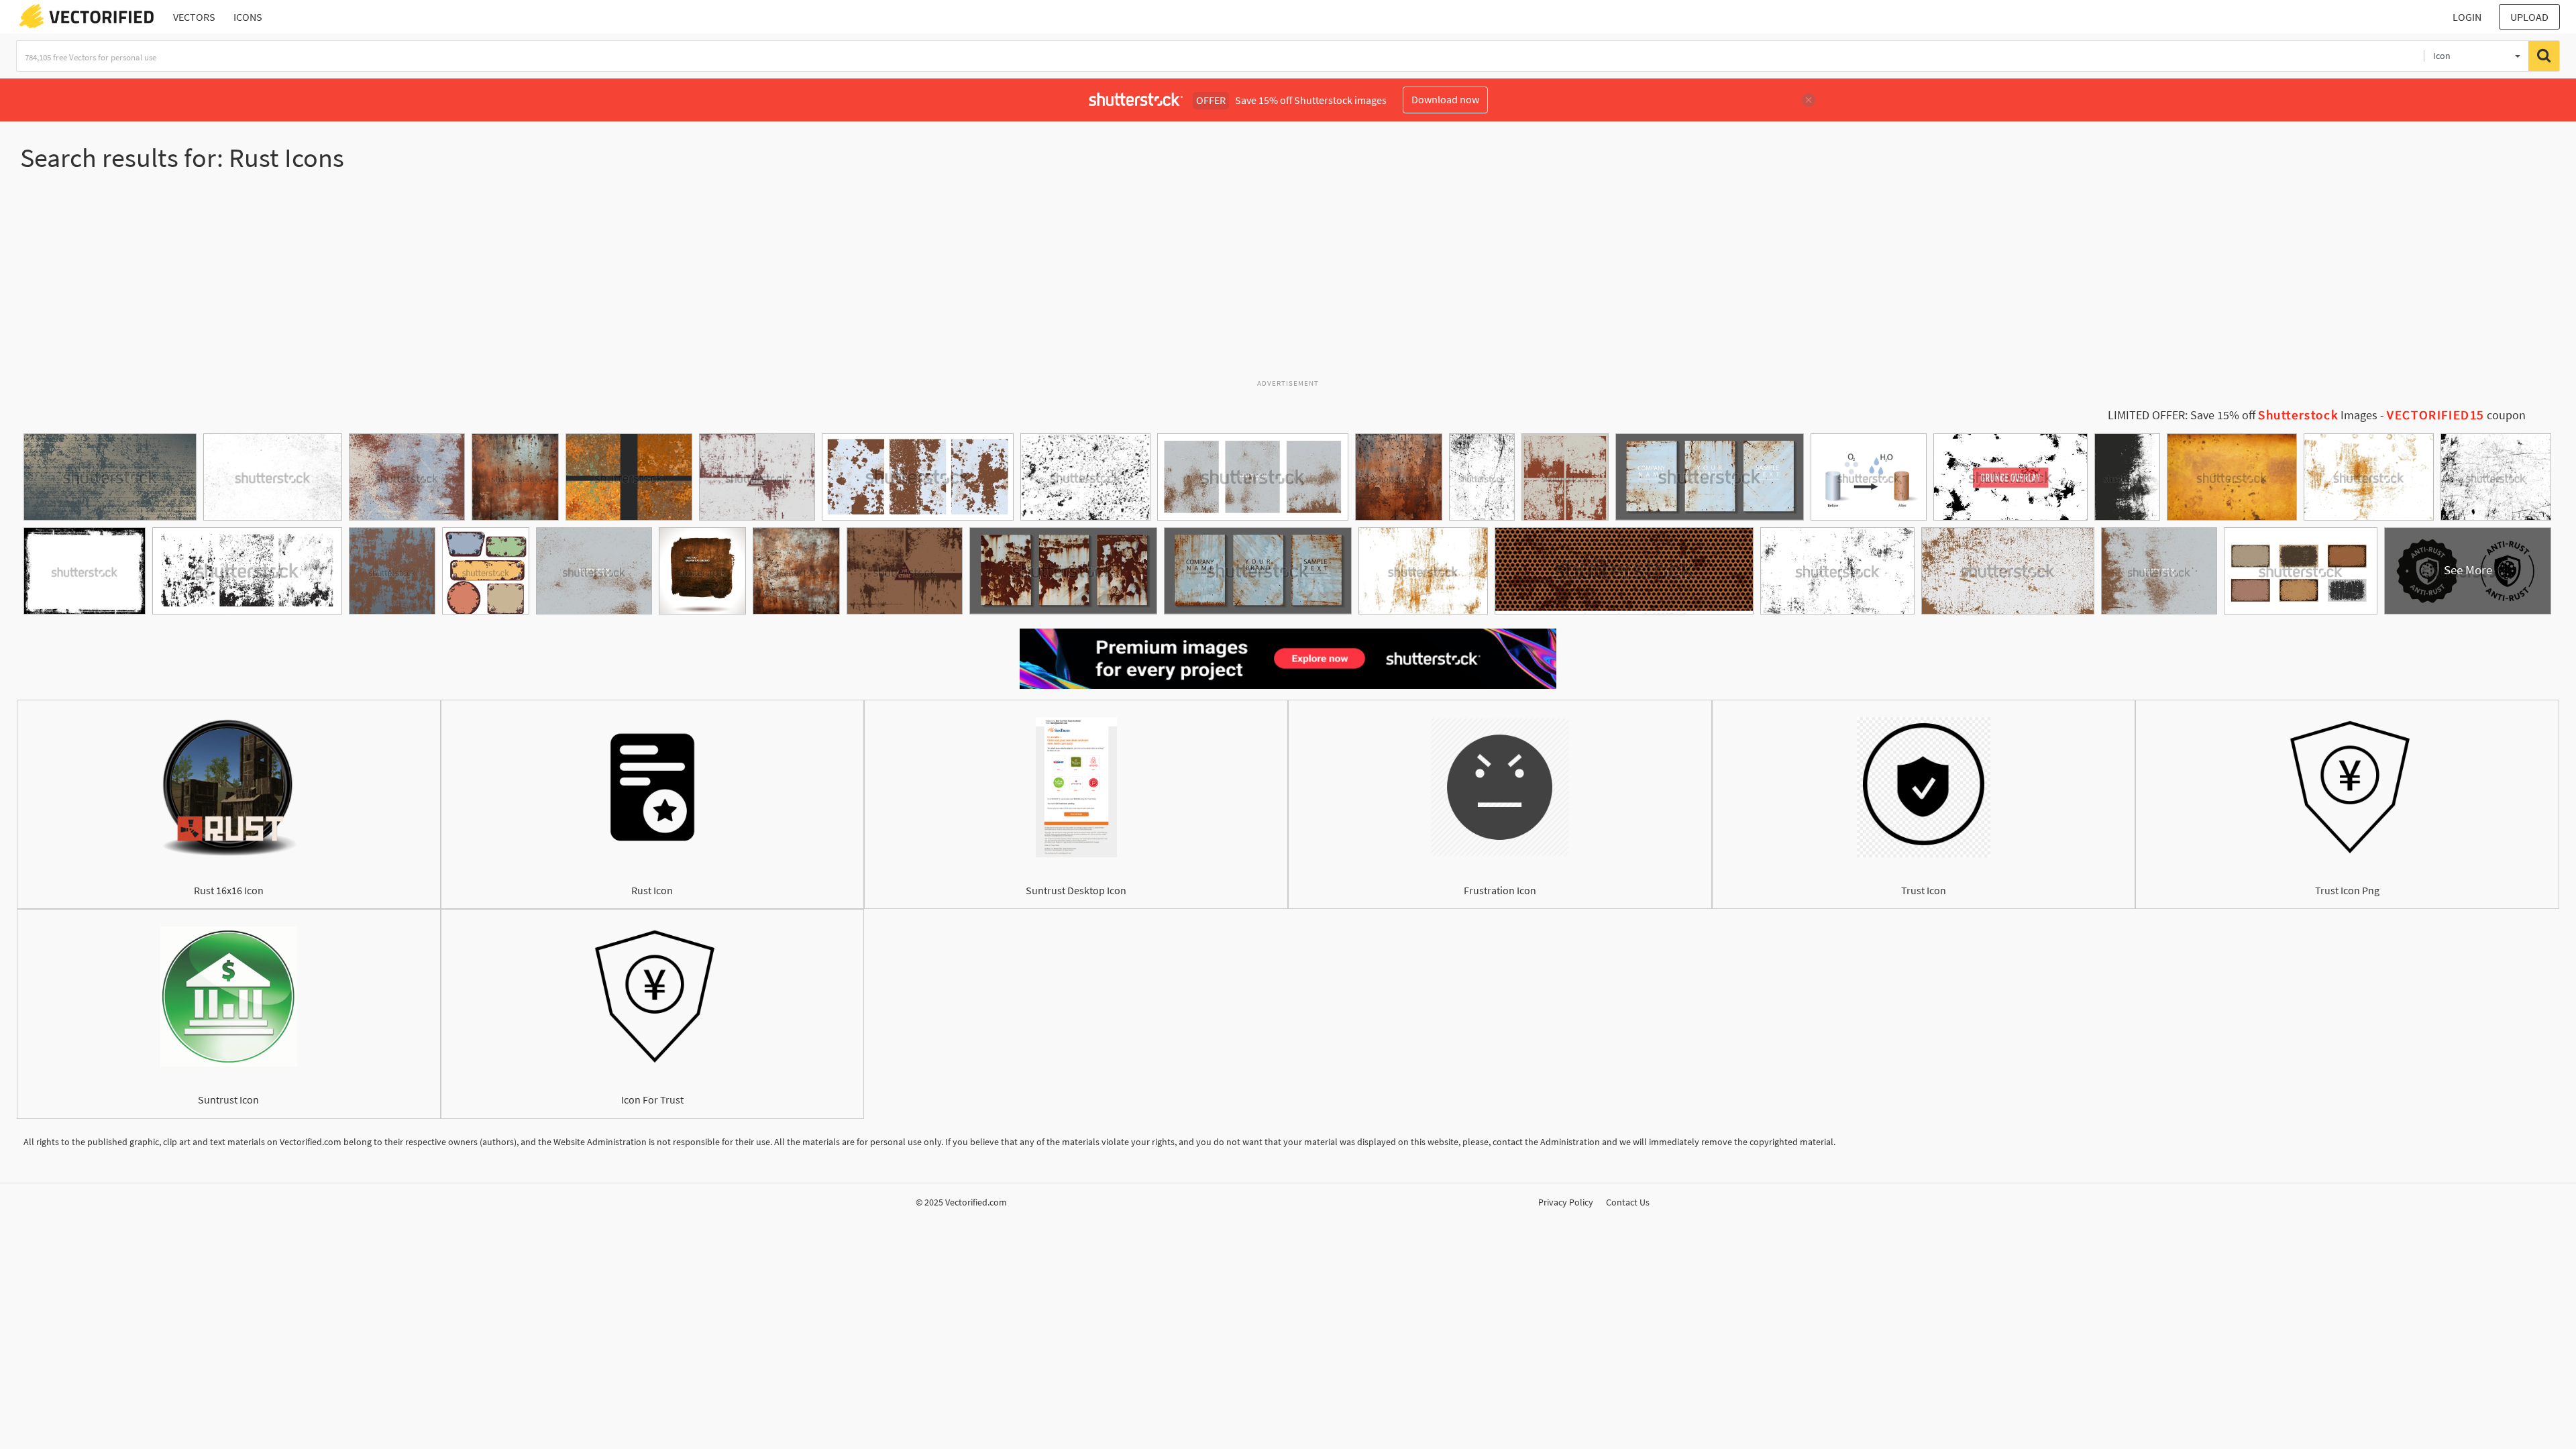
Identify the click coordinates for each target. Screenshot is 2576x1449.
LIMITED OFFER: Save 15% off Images (2243, 415)
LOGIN (2467, 17)
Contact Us (1628, 1202)
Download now (1445, 99)
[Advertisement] (1288, 281)
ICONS (248, 17)
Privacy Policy (1566, 1202)
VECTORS (194, 17)
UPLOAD (2529, 17)
